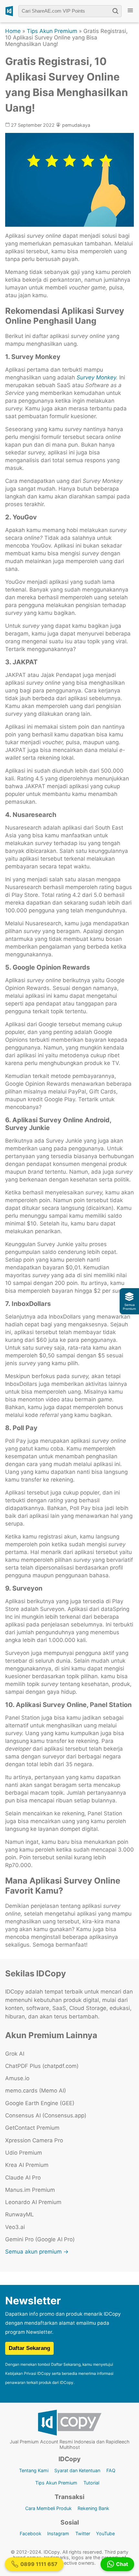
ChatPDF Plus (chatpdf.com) (42, 2066)
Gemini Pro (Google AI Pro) (40, 2239)
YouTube (105, 2533)
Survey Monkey (96, 377)
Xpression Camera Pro (34, 2140)
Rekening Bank (93, 2508)
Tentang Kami (34, 2470)
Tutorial (91, 2483)
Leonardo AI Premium (33, 2202)
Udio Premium (24, 2153)
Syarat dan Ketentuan (77, 2470)
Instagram (58, 2533)
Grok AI (15, 2054)
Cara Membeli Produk (48, 2508)
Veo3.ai (15, 2227)
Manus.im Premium (30, 2190)
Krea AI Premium (27, 2165)
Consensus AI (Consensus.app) (46, 2115)
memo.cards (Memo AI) (36, 2091)
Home (13, 31)
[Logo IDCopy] (9, 11)
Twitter (83, 2533)
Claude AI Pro (23, 2178)
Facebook (31, 2533)
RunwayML (20, 2214)
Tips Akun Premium (52, 31)
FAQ (111, 2470)
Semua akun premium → (37, 2252)
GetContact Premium (32, 2128)
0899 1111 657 (39, 2564)
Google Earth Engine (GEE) (40, 2103)
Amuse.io (17, 2078)
